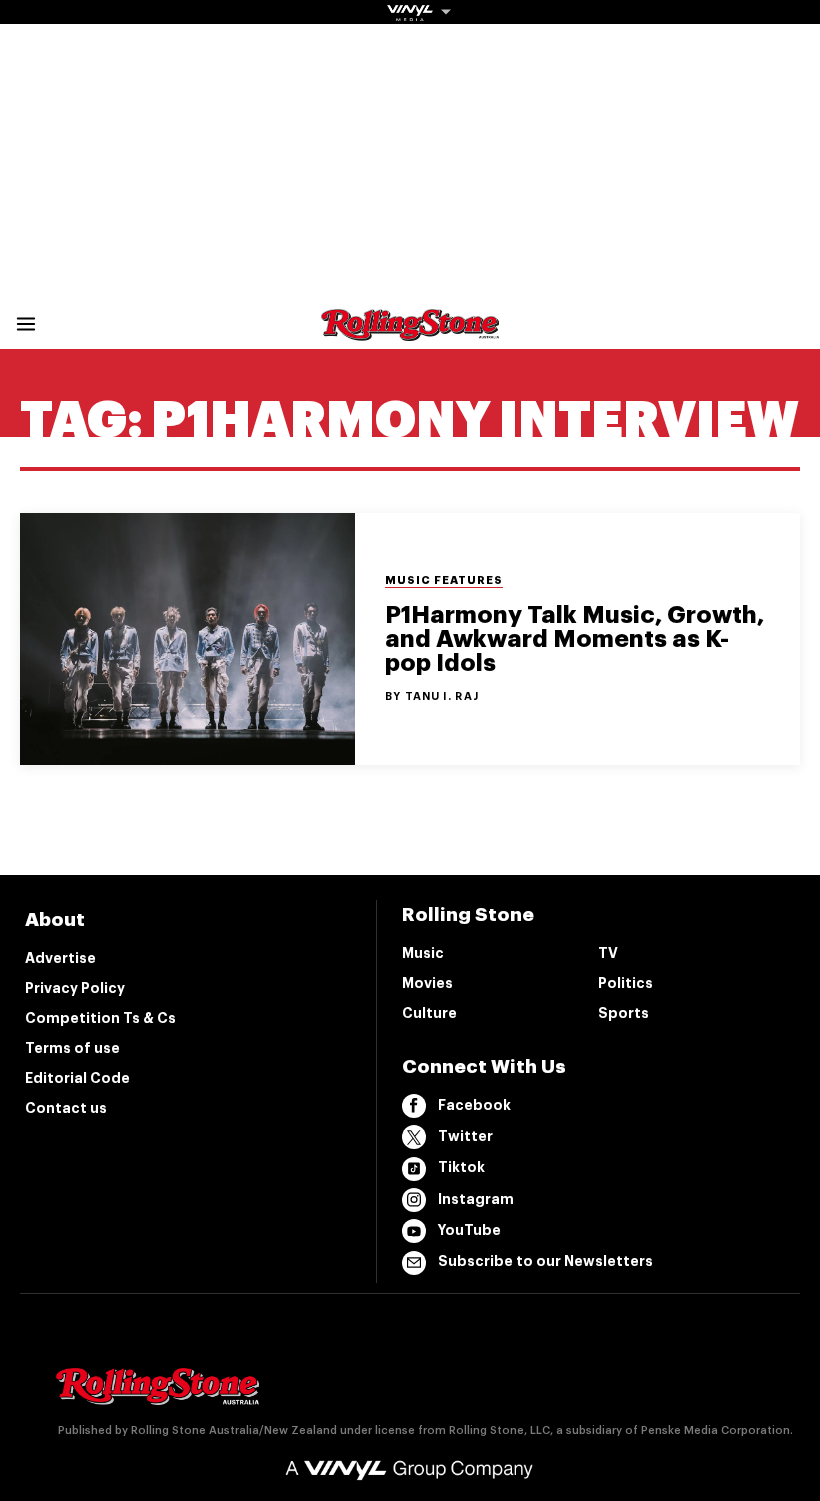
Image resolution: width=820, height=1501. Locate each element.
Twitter (465, 1136)
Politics (625, 983)
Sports (623, 1013)
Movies (427, 983)
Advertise (60, 958)
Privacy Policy (75, 988)
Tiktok (461, 1167)
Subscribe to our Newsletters (545, 1261)
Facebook (474, 1105)
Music (423, 953)
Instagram (476, 1199)
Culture (429, 1013)
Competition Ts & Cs (100, 1018)
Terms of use (72, 1048)
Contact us (66, 1108)
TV (608, 953)
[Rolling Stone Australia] (410, 331)
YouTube (469, 1230)
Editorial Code (77, 1078)
